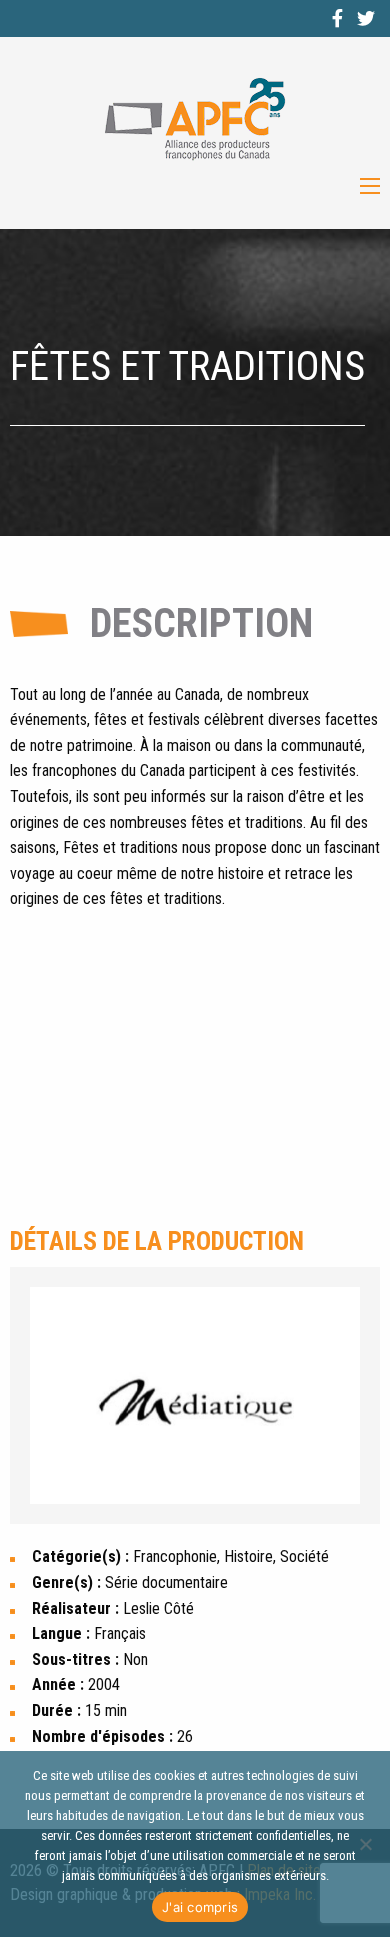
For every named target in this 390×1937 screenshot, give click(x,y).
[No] (365, 1844)
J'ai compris (200, 1907)
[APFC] (195, 119)
